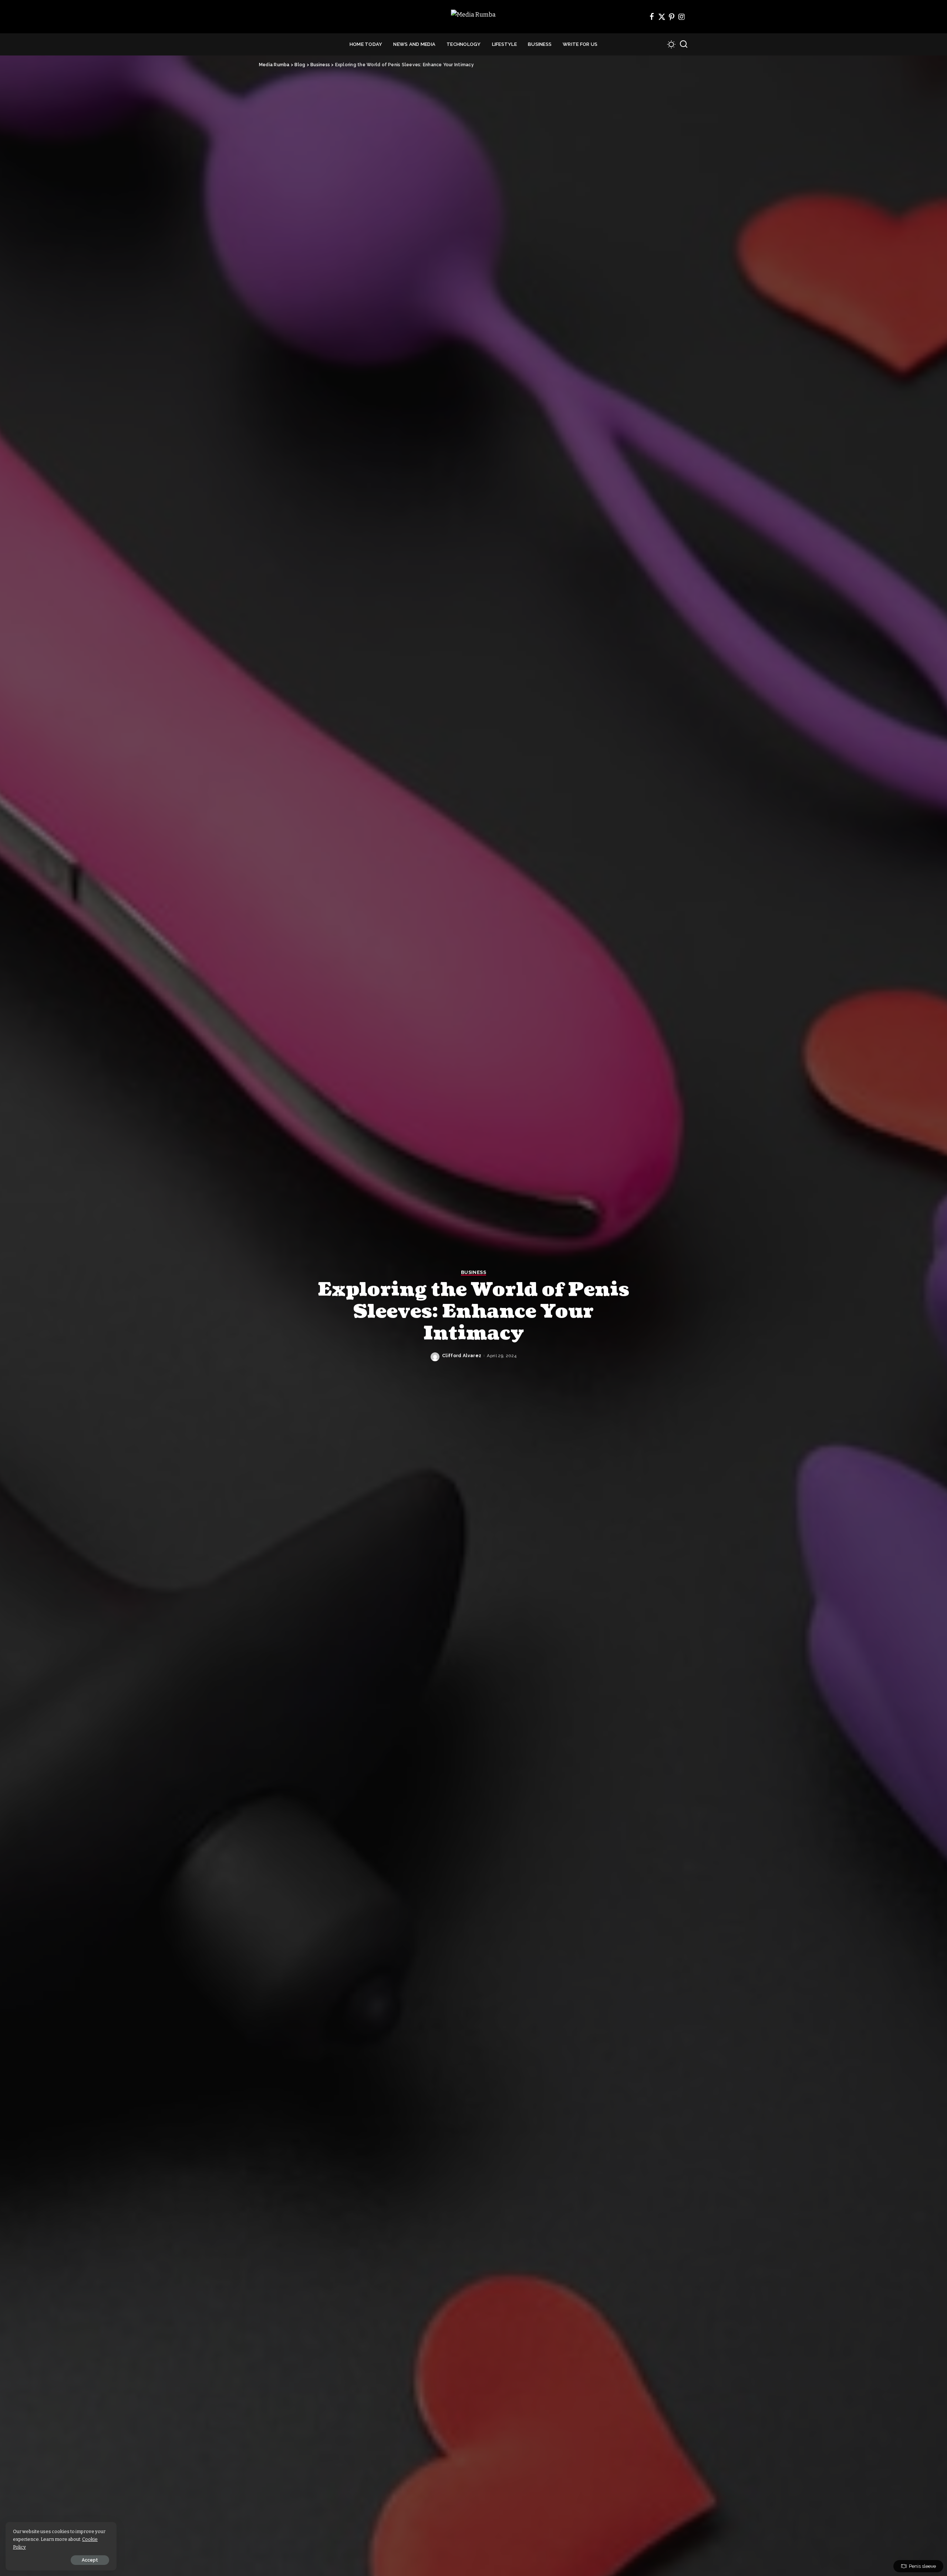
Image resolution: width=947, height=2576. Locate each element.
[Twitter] (662, 17)
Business (473, 1272)
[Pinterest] (672, 17)
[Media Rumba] (473, 17)
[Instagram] (682, 17)
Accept (90, 2560)
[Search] (684, 44)
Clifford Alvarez (462, 1356)
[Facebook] (652, 17)
